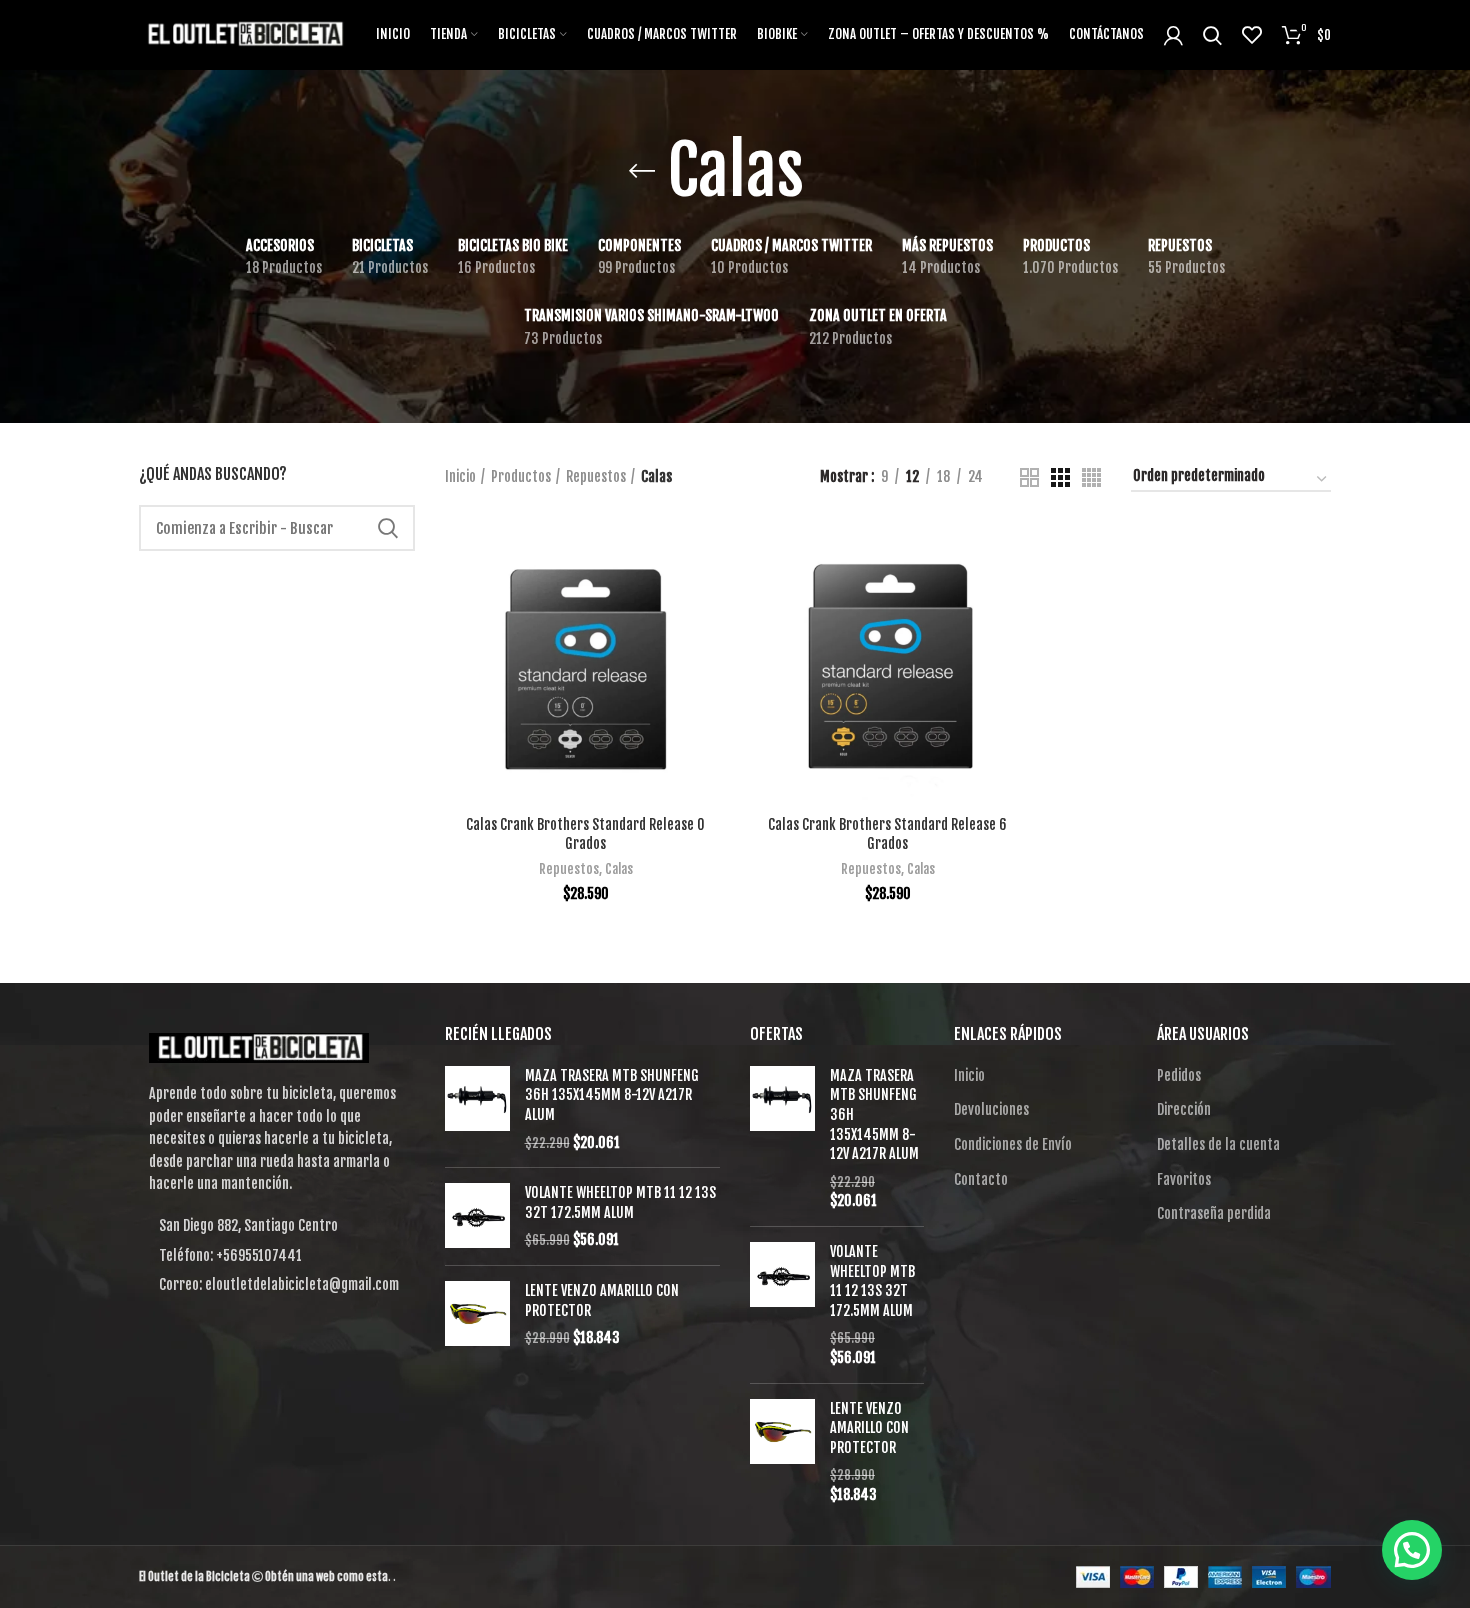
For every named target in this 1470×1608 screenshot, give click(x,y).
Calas (619, 869)
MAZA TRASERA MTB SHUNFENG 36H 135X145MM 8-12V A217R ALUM (612, 1095)
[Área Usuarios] (1173, 35)
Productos (521, 476)
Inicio (460, 476)
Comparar (712, 555)
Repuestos (596, 476)
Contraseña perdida (1214, 1213)
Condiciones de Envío (1013, 1144)
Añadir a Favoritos (712, 645)
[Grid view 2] (1029, 477)
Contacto (981, 1179)
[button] (1412, 1550)
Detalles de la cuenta (1218, 1144)
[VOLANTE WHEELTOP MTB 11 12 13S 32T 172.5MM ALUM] (477, 1216)
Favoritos (1184, 1179)
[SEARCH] (388, 528)
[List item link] (277, 1256)
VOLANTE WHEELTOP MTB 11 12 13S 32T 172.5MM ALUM (620, 1202)
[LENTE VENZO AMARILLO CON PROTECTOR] (477, 1314)
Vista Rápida (712, 600)
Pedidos (1179, 1075)
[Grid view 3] (1060, 477)
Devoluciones (991, 1109)
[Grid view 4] (1091, 477)
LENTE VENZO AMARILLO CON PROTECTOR (602, 1300)
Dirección (1184, 1109)
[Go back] (642, 171)
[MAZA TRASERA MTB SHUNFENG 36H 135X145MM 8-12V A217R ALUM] (477, 1109)
